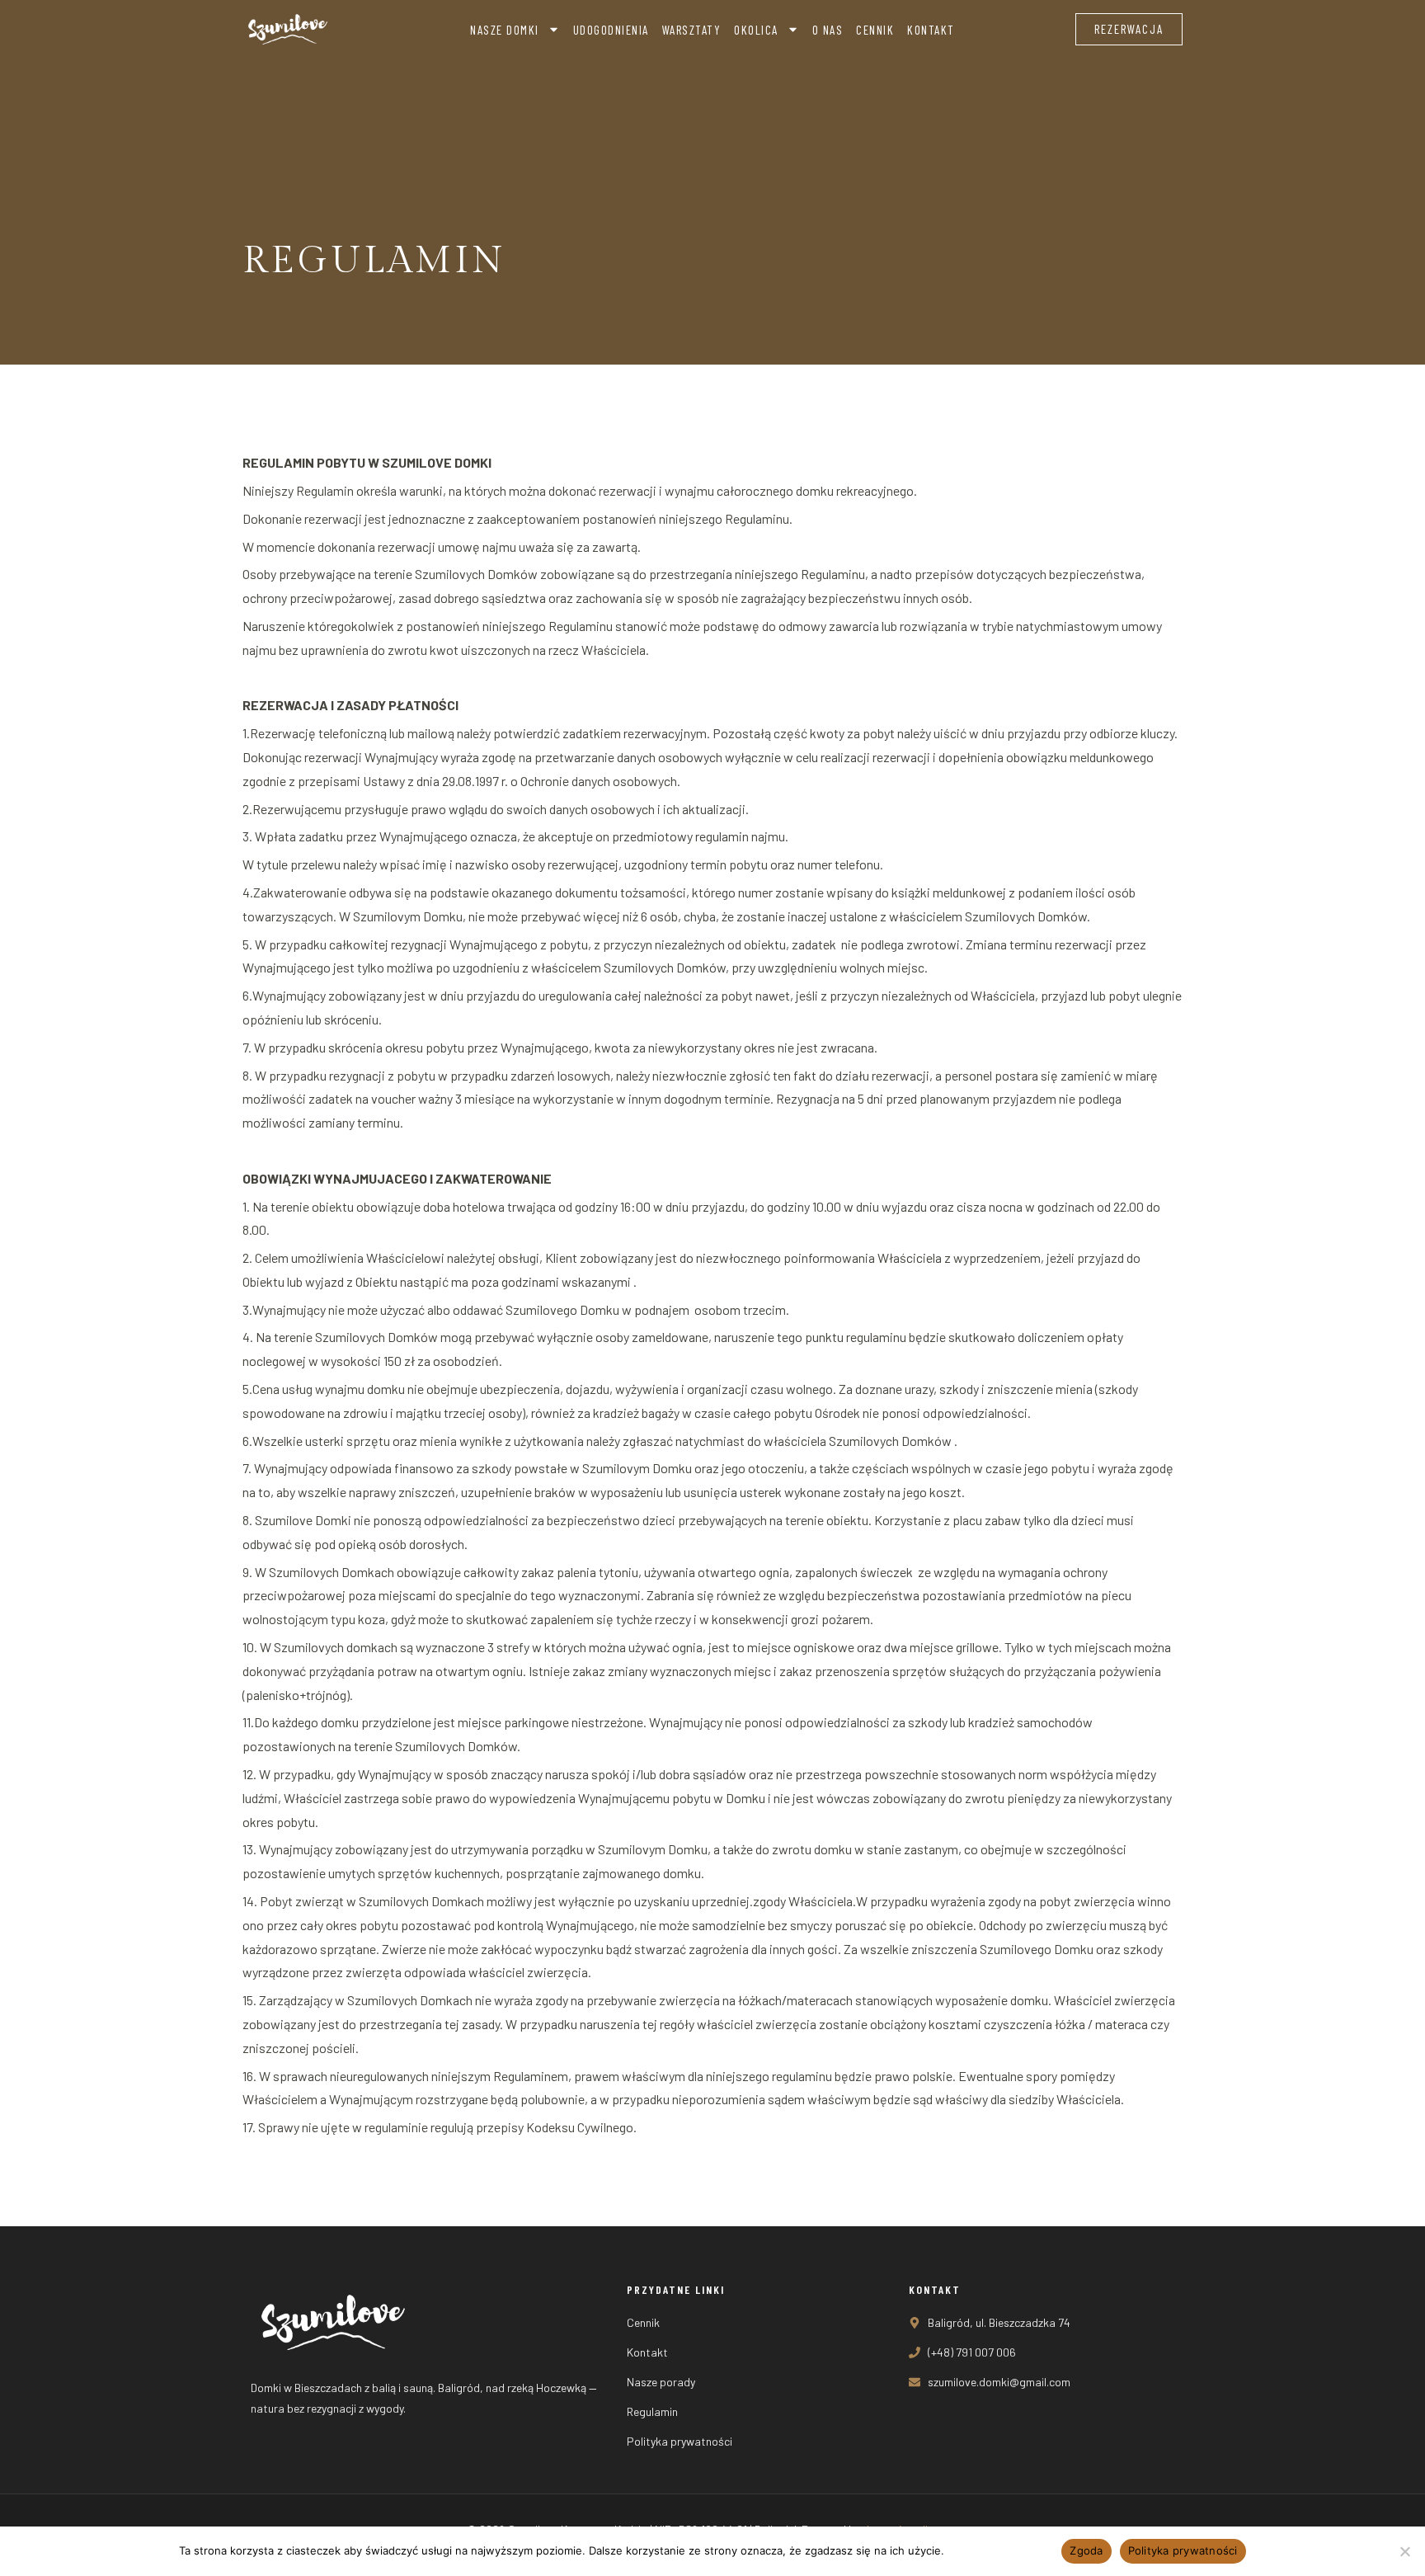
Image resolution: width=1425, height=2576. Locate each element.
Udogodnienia (611, 30)
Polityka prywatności (1000, 2550)
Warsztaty (692, 30)
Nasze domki (505, 30)
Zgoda (1086, 2550)
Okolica (756, 30)
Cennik (875, 30)
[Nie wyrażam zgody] (1404, 2551)
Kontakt (931, 30)
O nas (828, 30)
